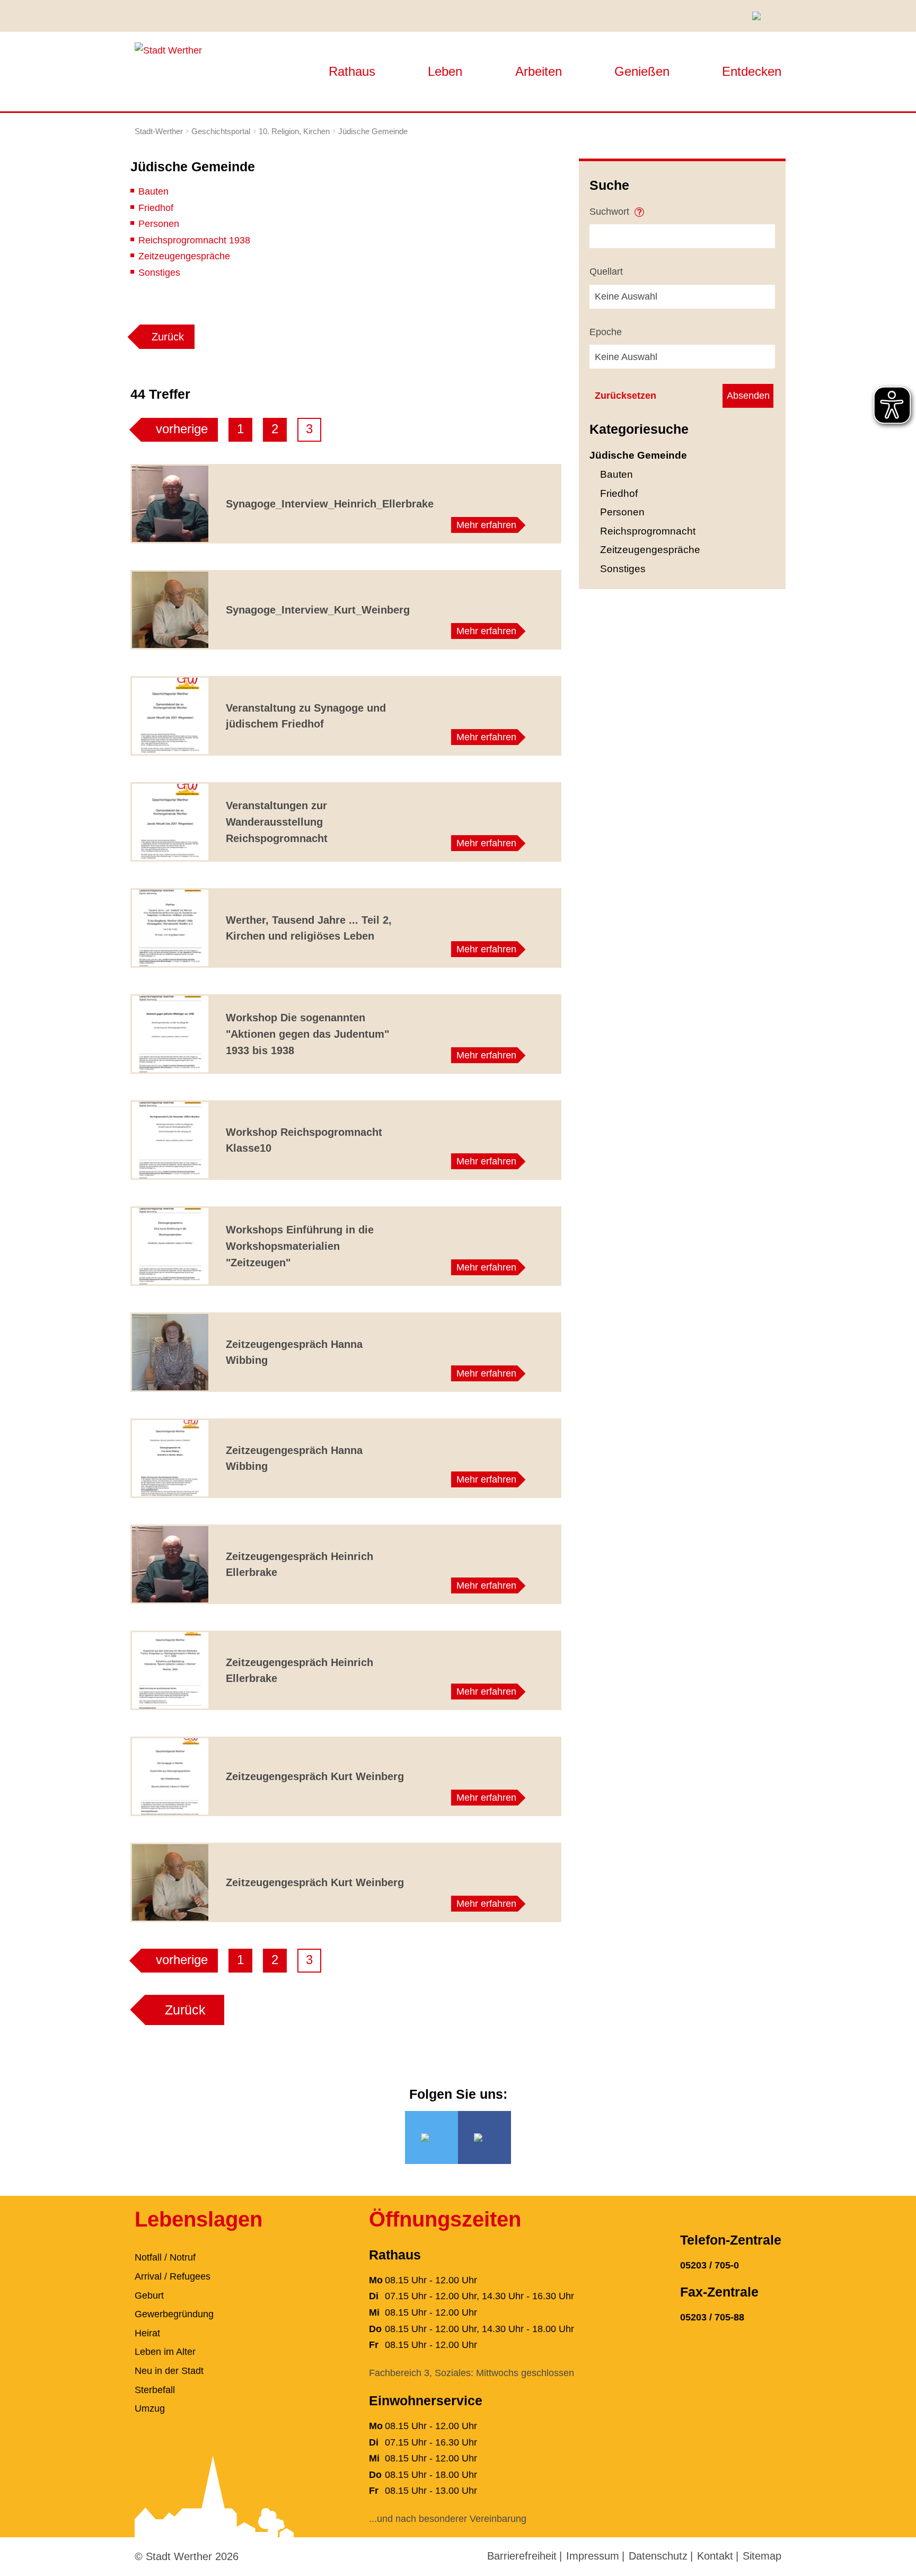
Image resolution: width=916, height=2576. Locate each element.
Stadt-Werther (159, 131)
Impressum (593, 2556)
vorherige (182, 429)
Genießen (642, 71)
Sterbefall (155, 2390)
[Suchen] (760, 16)
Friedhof (156, 208)
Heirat (147, 2333)
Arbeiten (539, 71)
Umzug (150, 2408)
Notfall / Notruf (165, 2257)
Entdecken (752, 71)
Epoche (606, 332)
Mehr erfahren (486, 525)
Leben (445, 71)
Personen (159, 224)
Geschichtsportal (221, 131)
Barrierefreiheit (522, 2556)
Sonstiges (159, 273)
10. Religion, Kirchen (294, 131)
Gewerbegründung (174, 2314)
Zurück (168, 337)
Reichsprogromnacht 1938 (194, 240)
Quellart (606, 271)
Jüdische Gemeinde (373, 131)
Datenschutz (658, 2556)
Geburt (149, 2295)
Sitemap (762, 2556)
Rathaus (352, 71)
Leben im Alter (165, 2352)
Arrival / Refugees (173, 2276)
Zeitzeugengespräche (184, 256)
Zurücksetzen (626, 396)
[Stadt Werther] (168, 50)
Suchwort (611, 212)
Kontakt (715, 2556)
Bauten (153, 191)
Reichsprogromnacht (648, 531)
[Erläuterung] (639, 208)
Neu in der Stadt (169, 2371)
